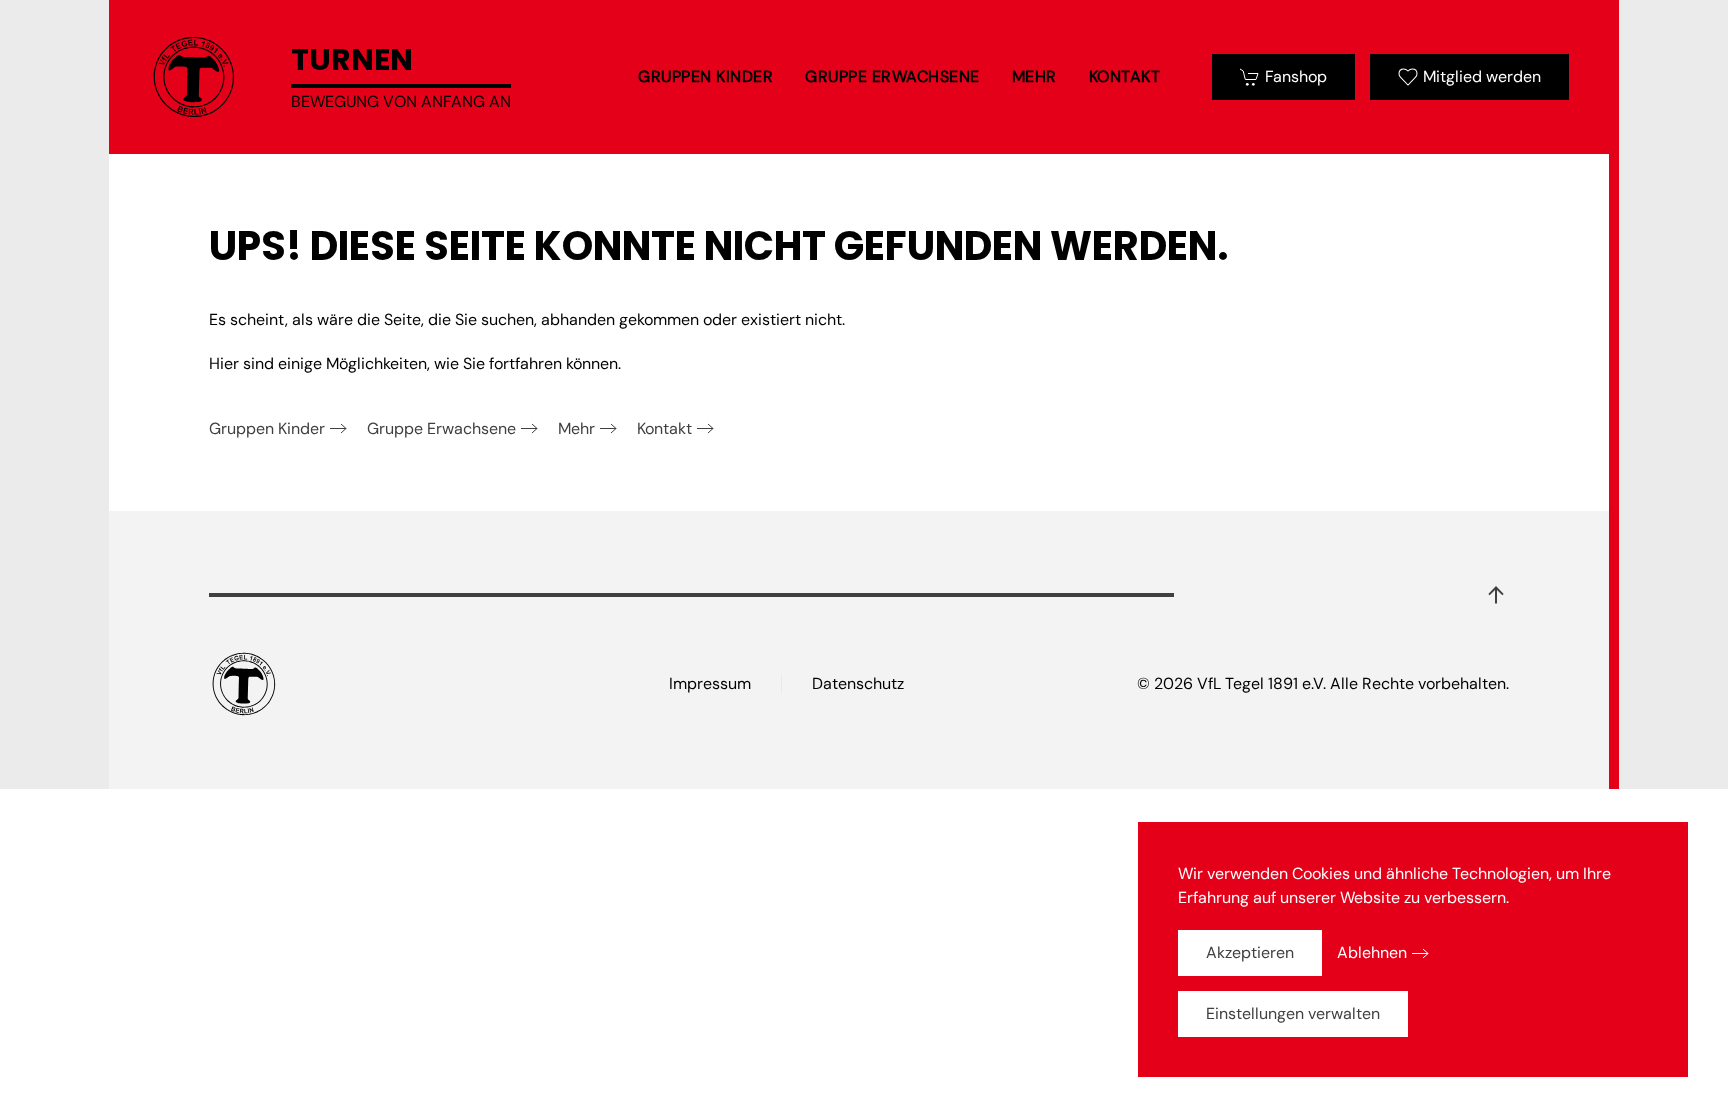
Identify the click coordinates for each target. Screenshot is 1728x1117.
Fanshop (1296, 76)
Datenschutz (858, 683)
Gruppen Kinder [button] (705, 76)
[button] (1496, 595)
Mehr (576, 428)
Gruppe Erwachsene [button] (892, 76)
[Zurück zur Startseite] (194, 77)
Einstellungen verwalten (1293, 1013)
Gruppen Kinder (267, 428)
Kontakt (1125, 76)
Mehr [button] (1034, 76)
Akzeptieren (1250, 952)
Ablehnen (1372, 952)
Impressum (710, 683)
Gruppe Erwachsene (441, 428)
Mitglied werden (1482, 76)
